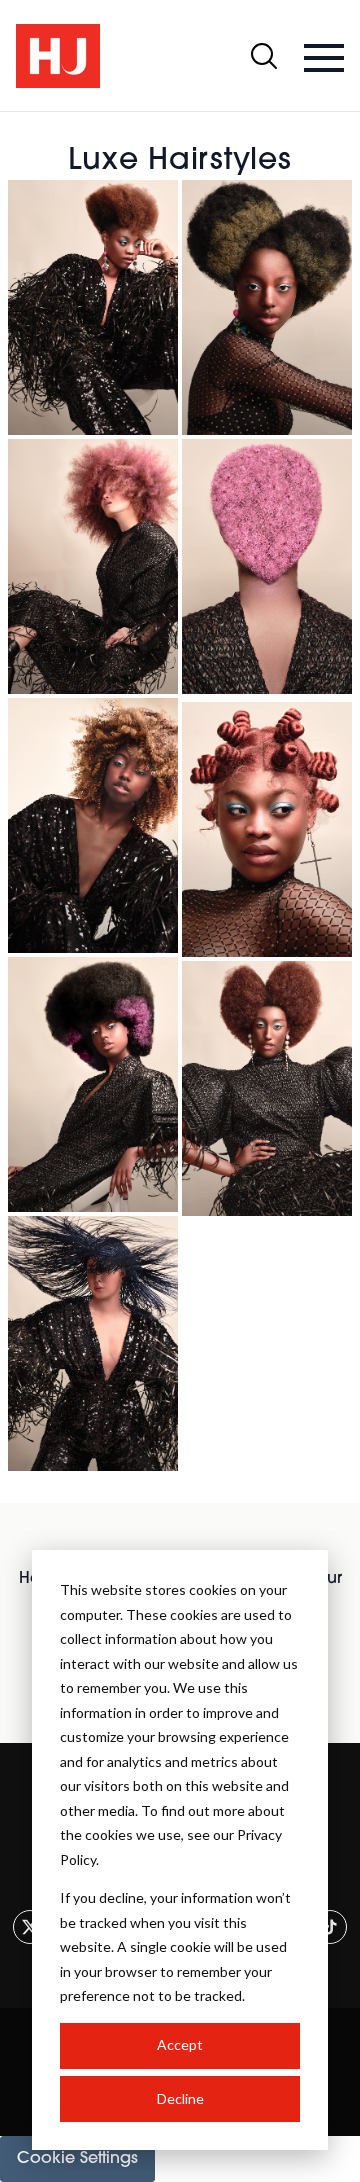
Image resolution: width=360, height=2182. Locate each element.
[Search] (264, 56)
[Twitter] (30, 1927)
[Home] (58, 56)
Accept (180, 2044)
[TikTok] (330, 1927)
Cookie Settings (77, 2159)
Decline (180, 2098)
